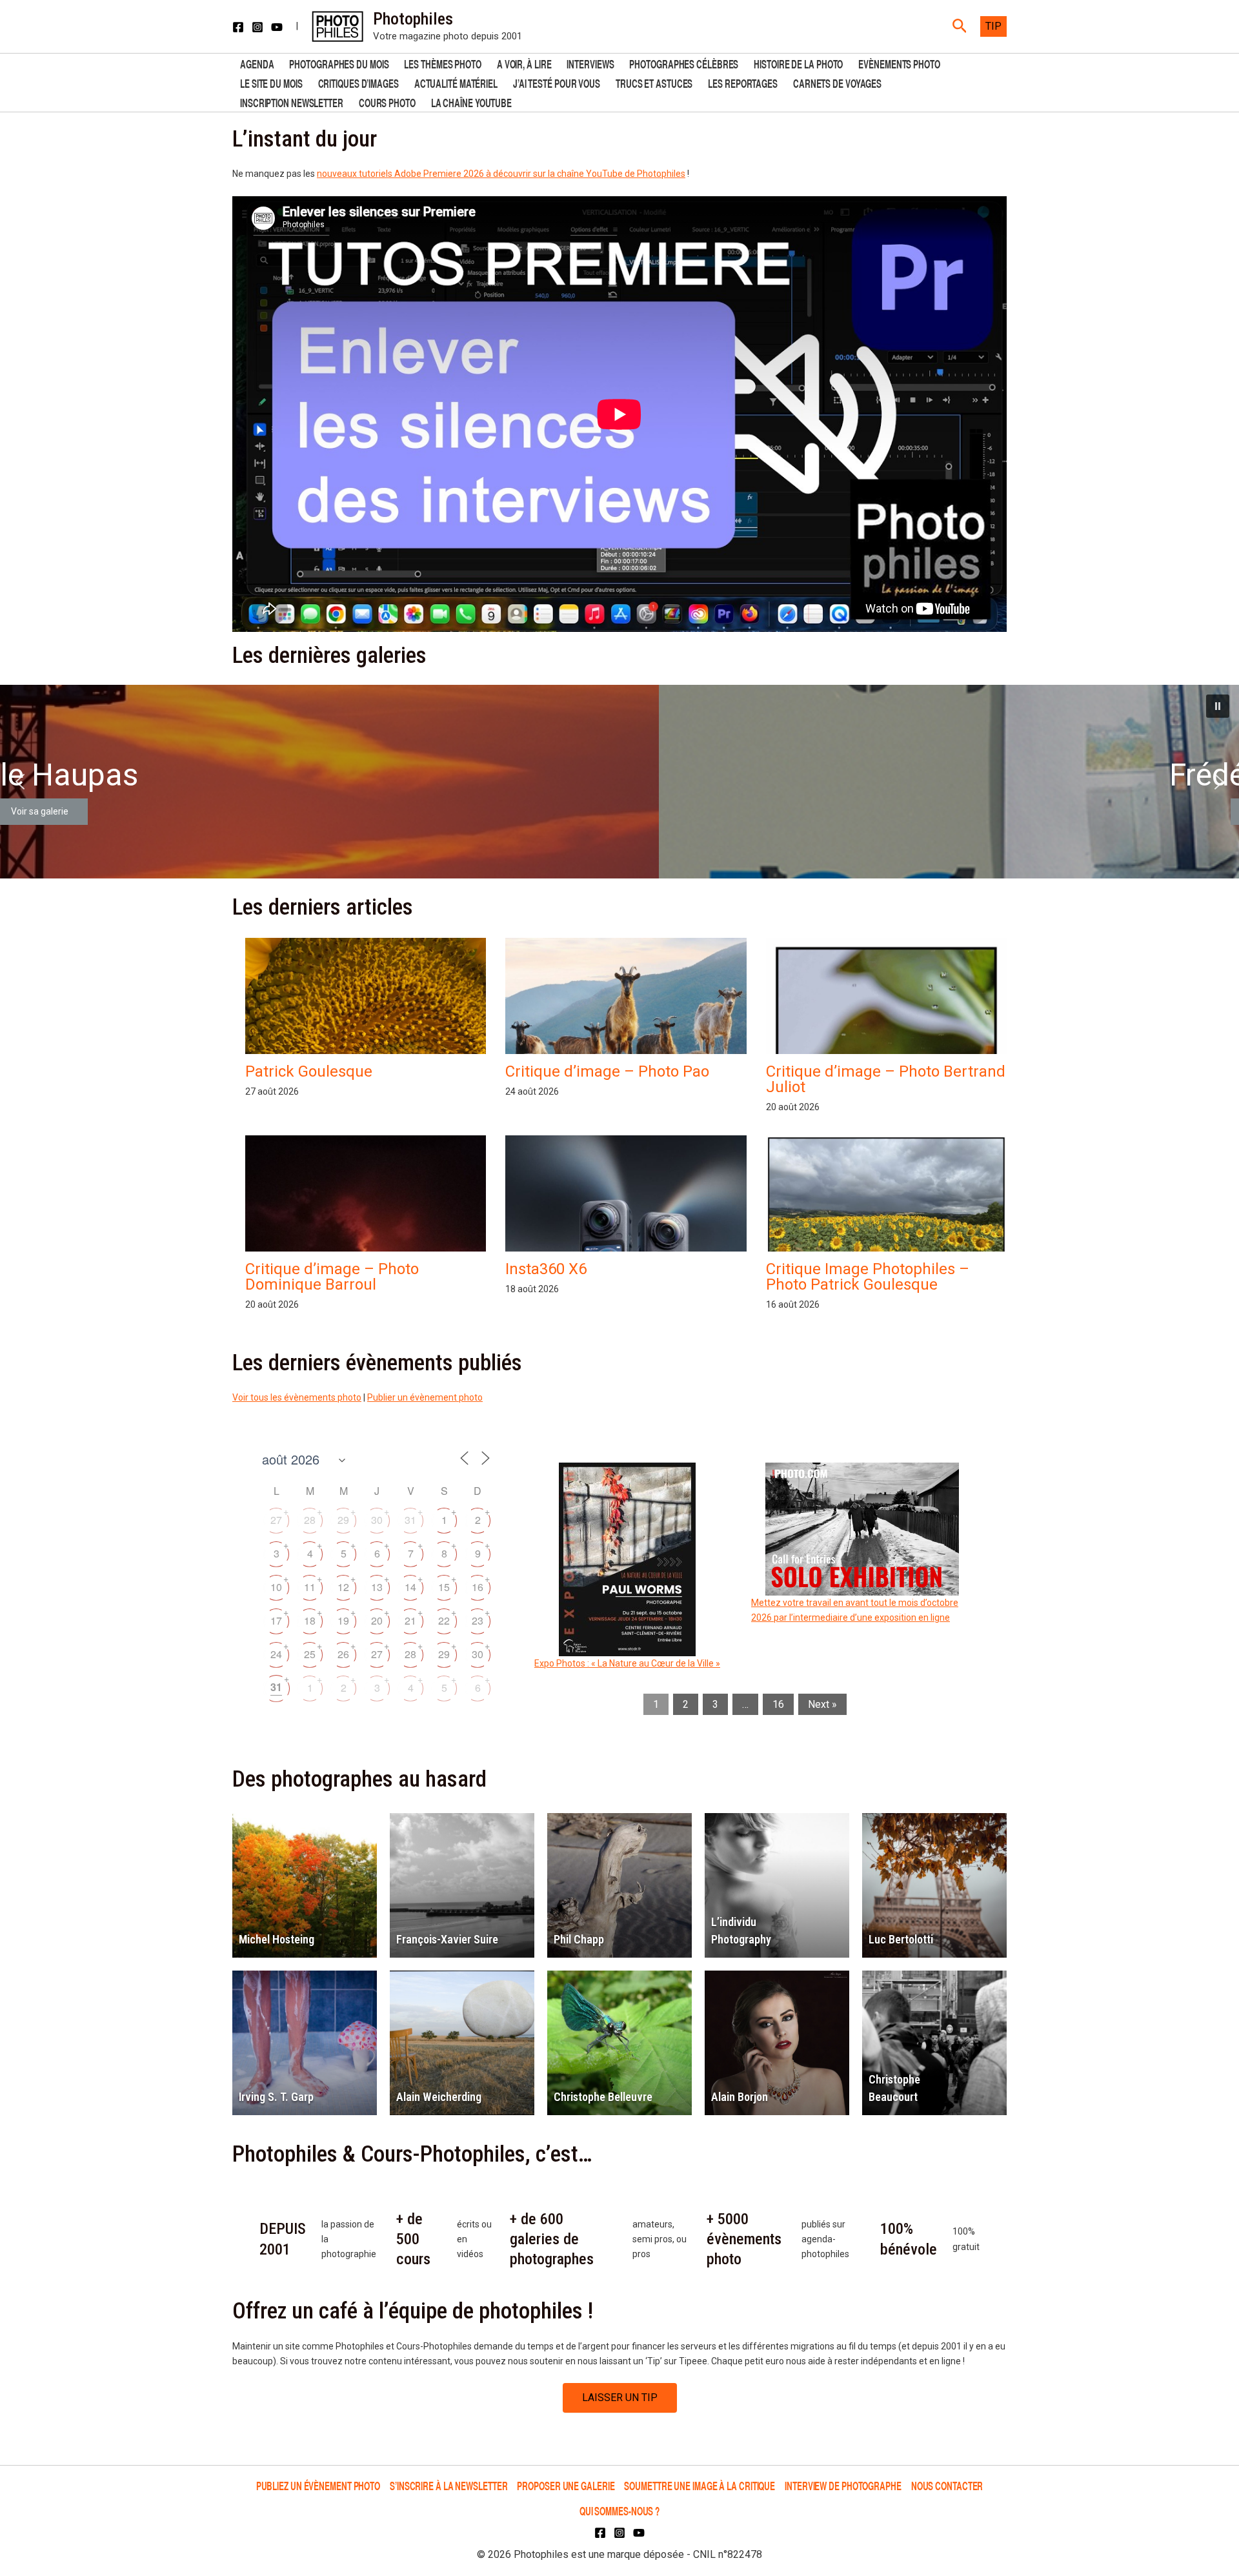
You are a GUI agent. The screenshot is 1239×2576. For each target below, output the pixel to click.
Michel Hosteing (277, 1939)
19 (343, 1620)
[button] (960, 26)
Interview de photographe (843, 2485)
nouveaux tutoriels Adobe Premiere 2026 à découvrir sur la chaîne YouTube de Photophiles (501, 174)
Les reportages (743, 82)
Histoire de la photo (798, 63)
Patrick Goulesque (309, 1071)
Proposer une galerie (566, 2485)
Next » (822, 1704)
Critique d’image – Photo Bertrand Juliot (886, 1079)
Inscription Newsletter (292, 102)
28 (310, 1520)
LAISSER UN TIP (620, 2398)
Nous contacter (947, 2485)
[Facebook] (238, 27)
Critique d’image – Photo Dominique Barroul (332, 1277)
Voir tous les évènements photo (297, 1397)
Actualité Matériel (456, 82)
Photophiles (413, 19)
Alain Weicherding (439, 2097)
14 (410, 1587)
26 (343, 1654)
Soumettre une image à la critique (700, 2485)
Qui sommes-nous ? (619, 2510)
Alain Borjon (740, 2097)
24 (276, 1654)
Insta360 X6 (546, 1269)
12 (343, 1587)
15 (444, 1587)
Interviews (590, 63)
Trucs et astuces (654, 82)
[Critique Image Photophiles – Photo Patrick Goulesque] (886, 1226)
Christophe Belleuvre (603, 2097)
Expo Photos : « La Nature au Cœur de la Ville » (627, 1663)
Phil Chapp (579, 1939)
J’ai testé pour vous (557, 82)
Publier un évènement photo (425, 1397)
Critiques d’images (358, 82)
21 (410, 1620)
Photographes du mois (339, 63)
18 (310, 1620)
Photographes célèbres (684, 63)
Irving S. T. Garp (276, 2097)
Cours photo (387, 102)
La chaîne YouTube (471, 102)
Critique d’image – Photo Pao (607, 1071)
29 (343, 1520)
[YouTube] (277, 27)
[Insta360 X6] (626, 1249)
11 (310, 1587)
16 (478, 1587)
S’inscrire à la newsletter (448, 2485)
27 (276, 1520)
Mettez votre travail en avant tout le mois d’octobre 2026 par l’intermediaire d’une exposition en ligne (855, 1610)
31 (410, 1520)
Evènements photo (899, 63)
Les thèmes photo (442, 63)
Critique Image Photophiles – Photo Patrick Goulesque (868, 1277)
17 (276, 1620)
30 (377, 1520)
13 (377, 1587)
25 (310, 1654)
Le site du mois (271, 82)
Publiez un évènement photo (318, 2485)
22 (444, 1620)
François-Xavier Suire (447, 1939)
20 (377, 1620)
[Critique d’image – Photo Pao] (626, 1008)
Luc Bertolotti (901, 1939)
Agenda (257, 63)
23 (478, 1620)
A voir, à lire (524, 63)
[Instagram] (257, 27)
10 (276, 1587)
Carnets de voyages (837, 82)
